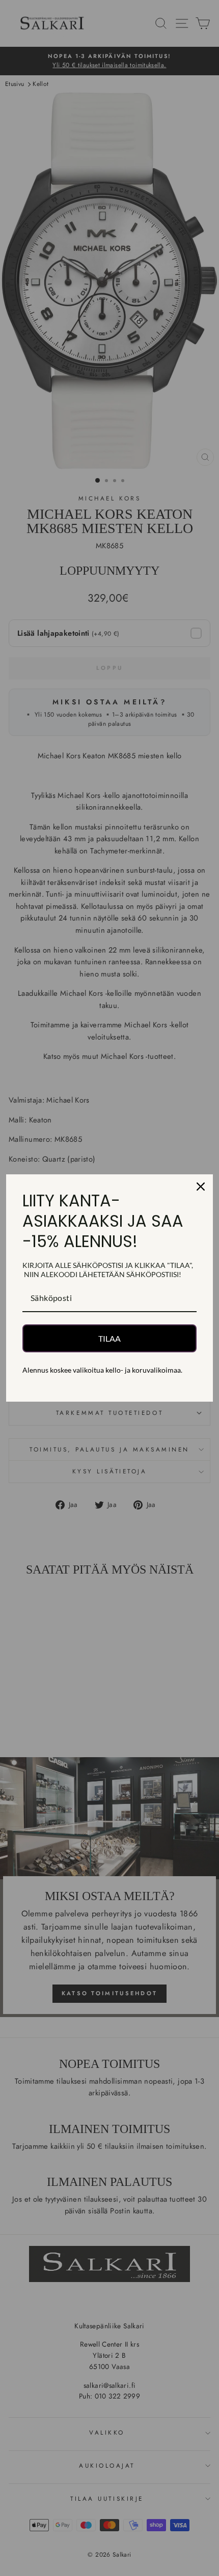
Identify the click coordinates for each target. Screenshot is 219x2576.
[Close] (201, 1187)
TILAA (109, 1338)
